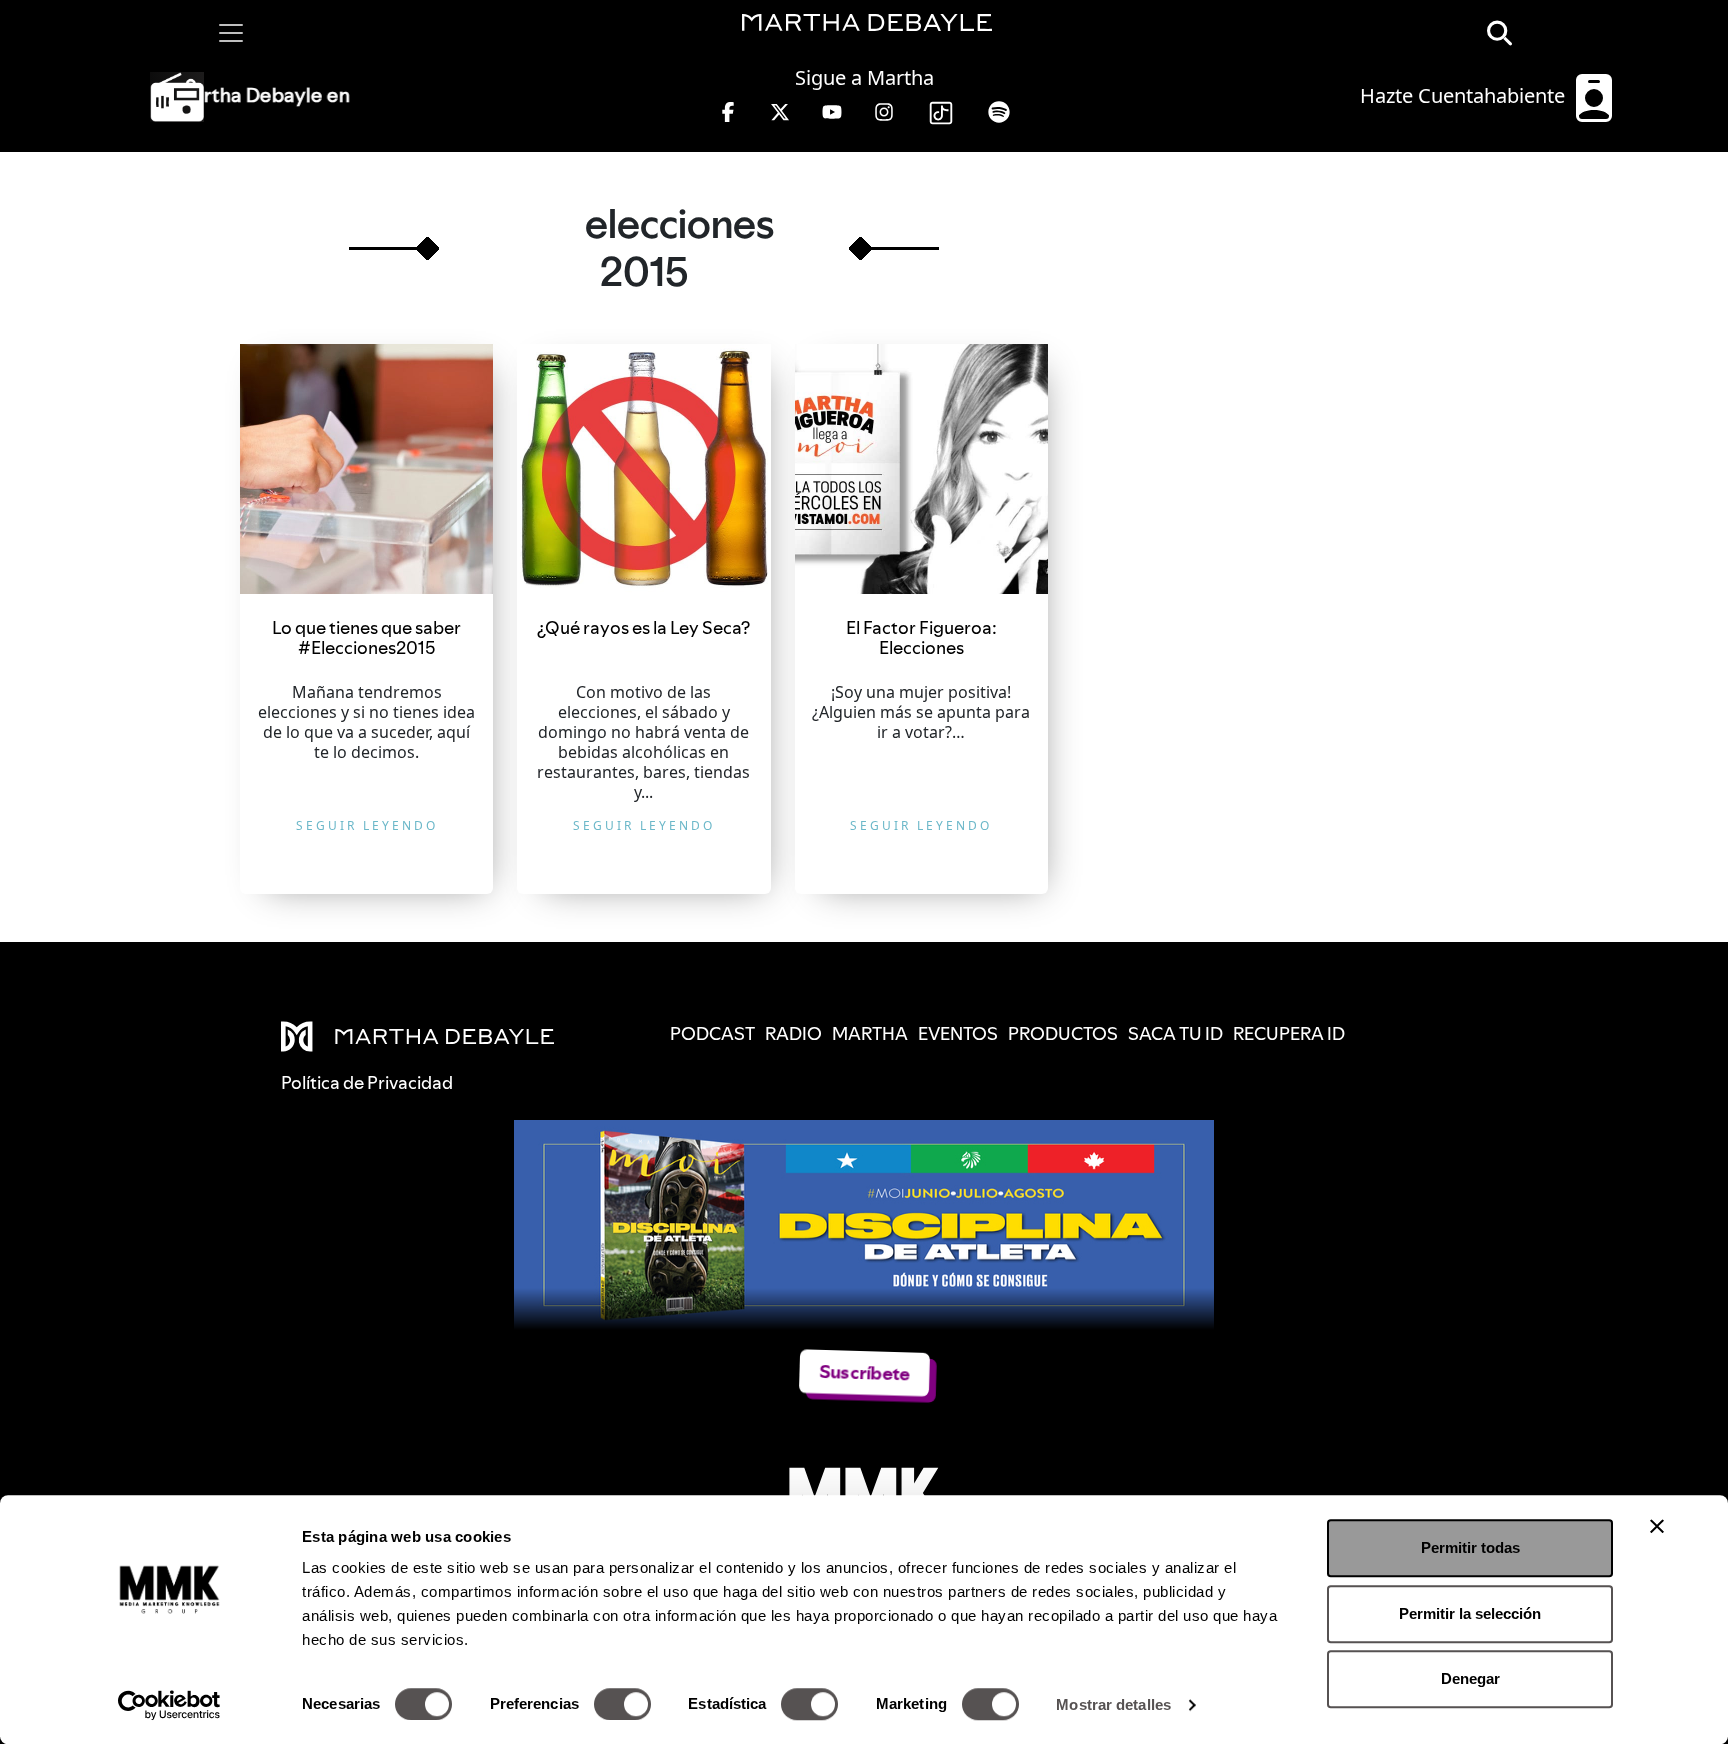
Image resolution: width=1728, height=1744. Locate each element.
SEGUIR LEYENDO (367, 825)
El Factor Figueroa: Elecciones (921, 637)
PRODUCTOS (1063, 1033)
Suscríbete (864, 1372)
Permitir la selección (1470, 1613)
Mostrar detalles (1113, 1704)
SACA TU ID (1175, 1033)
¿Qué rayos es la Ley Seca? (643, 627)
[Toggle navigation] (231, 33)
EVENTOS (958, 1033)
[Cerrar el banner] (1657, 1526)
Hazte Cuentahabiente (1465, 95)
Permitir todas (1470, 1547)
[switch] (622, 1704)
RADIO (793, 1033)
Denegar (1470, 1678)
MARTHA (870, 1033)
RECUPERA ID (1289, 1033)
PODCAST (712, 1033)
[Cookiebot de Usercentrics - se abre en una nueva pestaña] (169, 1705)
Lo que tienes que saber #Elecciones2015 (366, 637)
